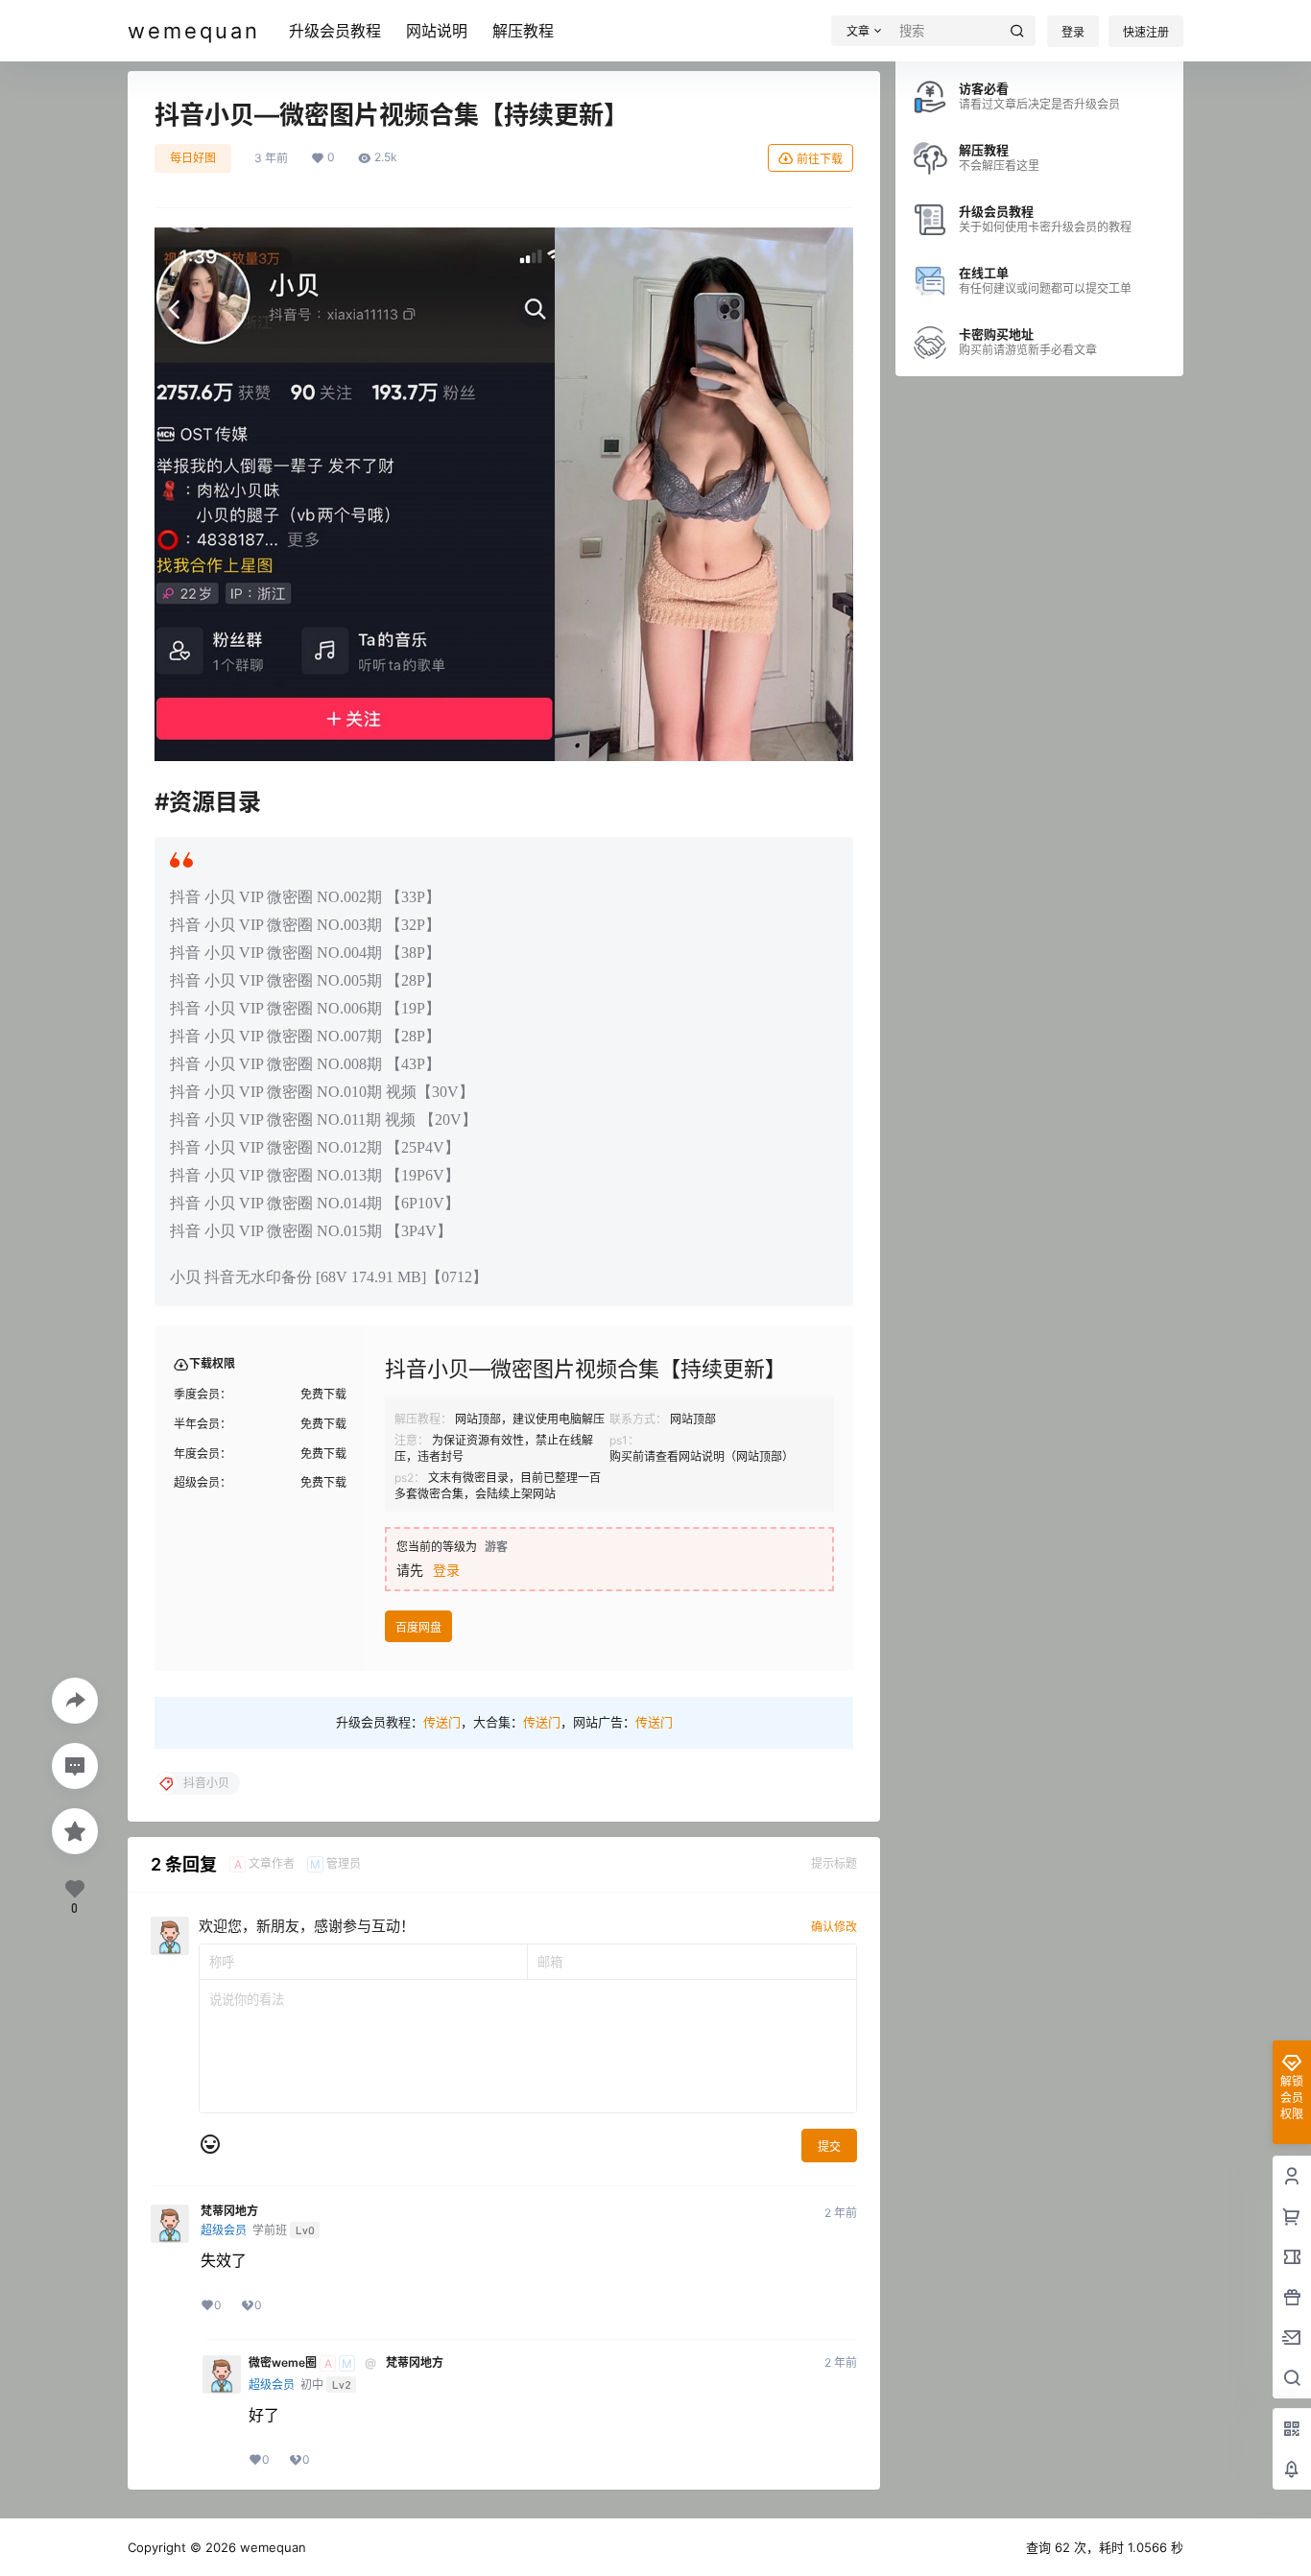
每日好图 (193, 158)
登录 (1073, 32)
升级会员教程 (335, 31)
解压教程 (523, 31)
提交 (829, 2147)
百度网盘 (418, 1627)
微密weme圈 (283, 2363)
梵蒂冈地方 (229, 2211)
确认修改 (834, 1927)
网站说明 (437, 31)
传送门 (442, 1722)
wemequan (271, 2547)
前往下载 (820, 159)
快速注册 (1146, 32)
